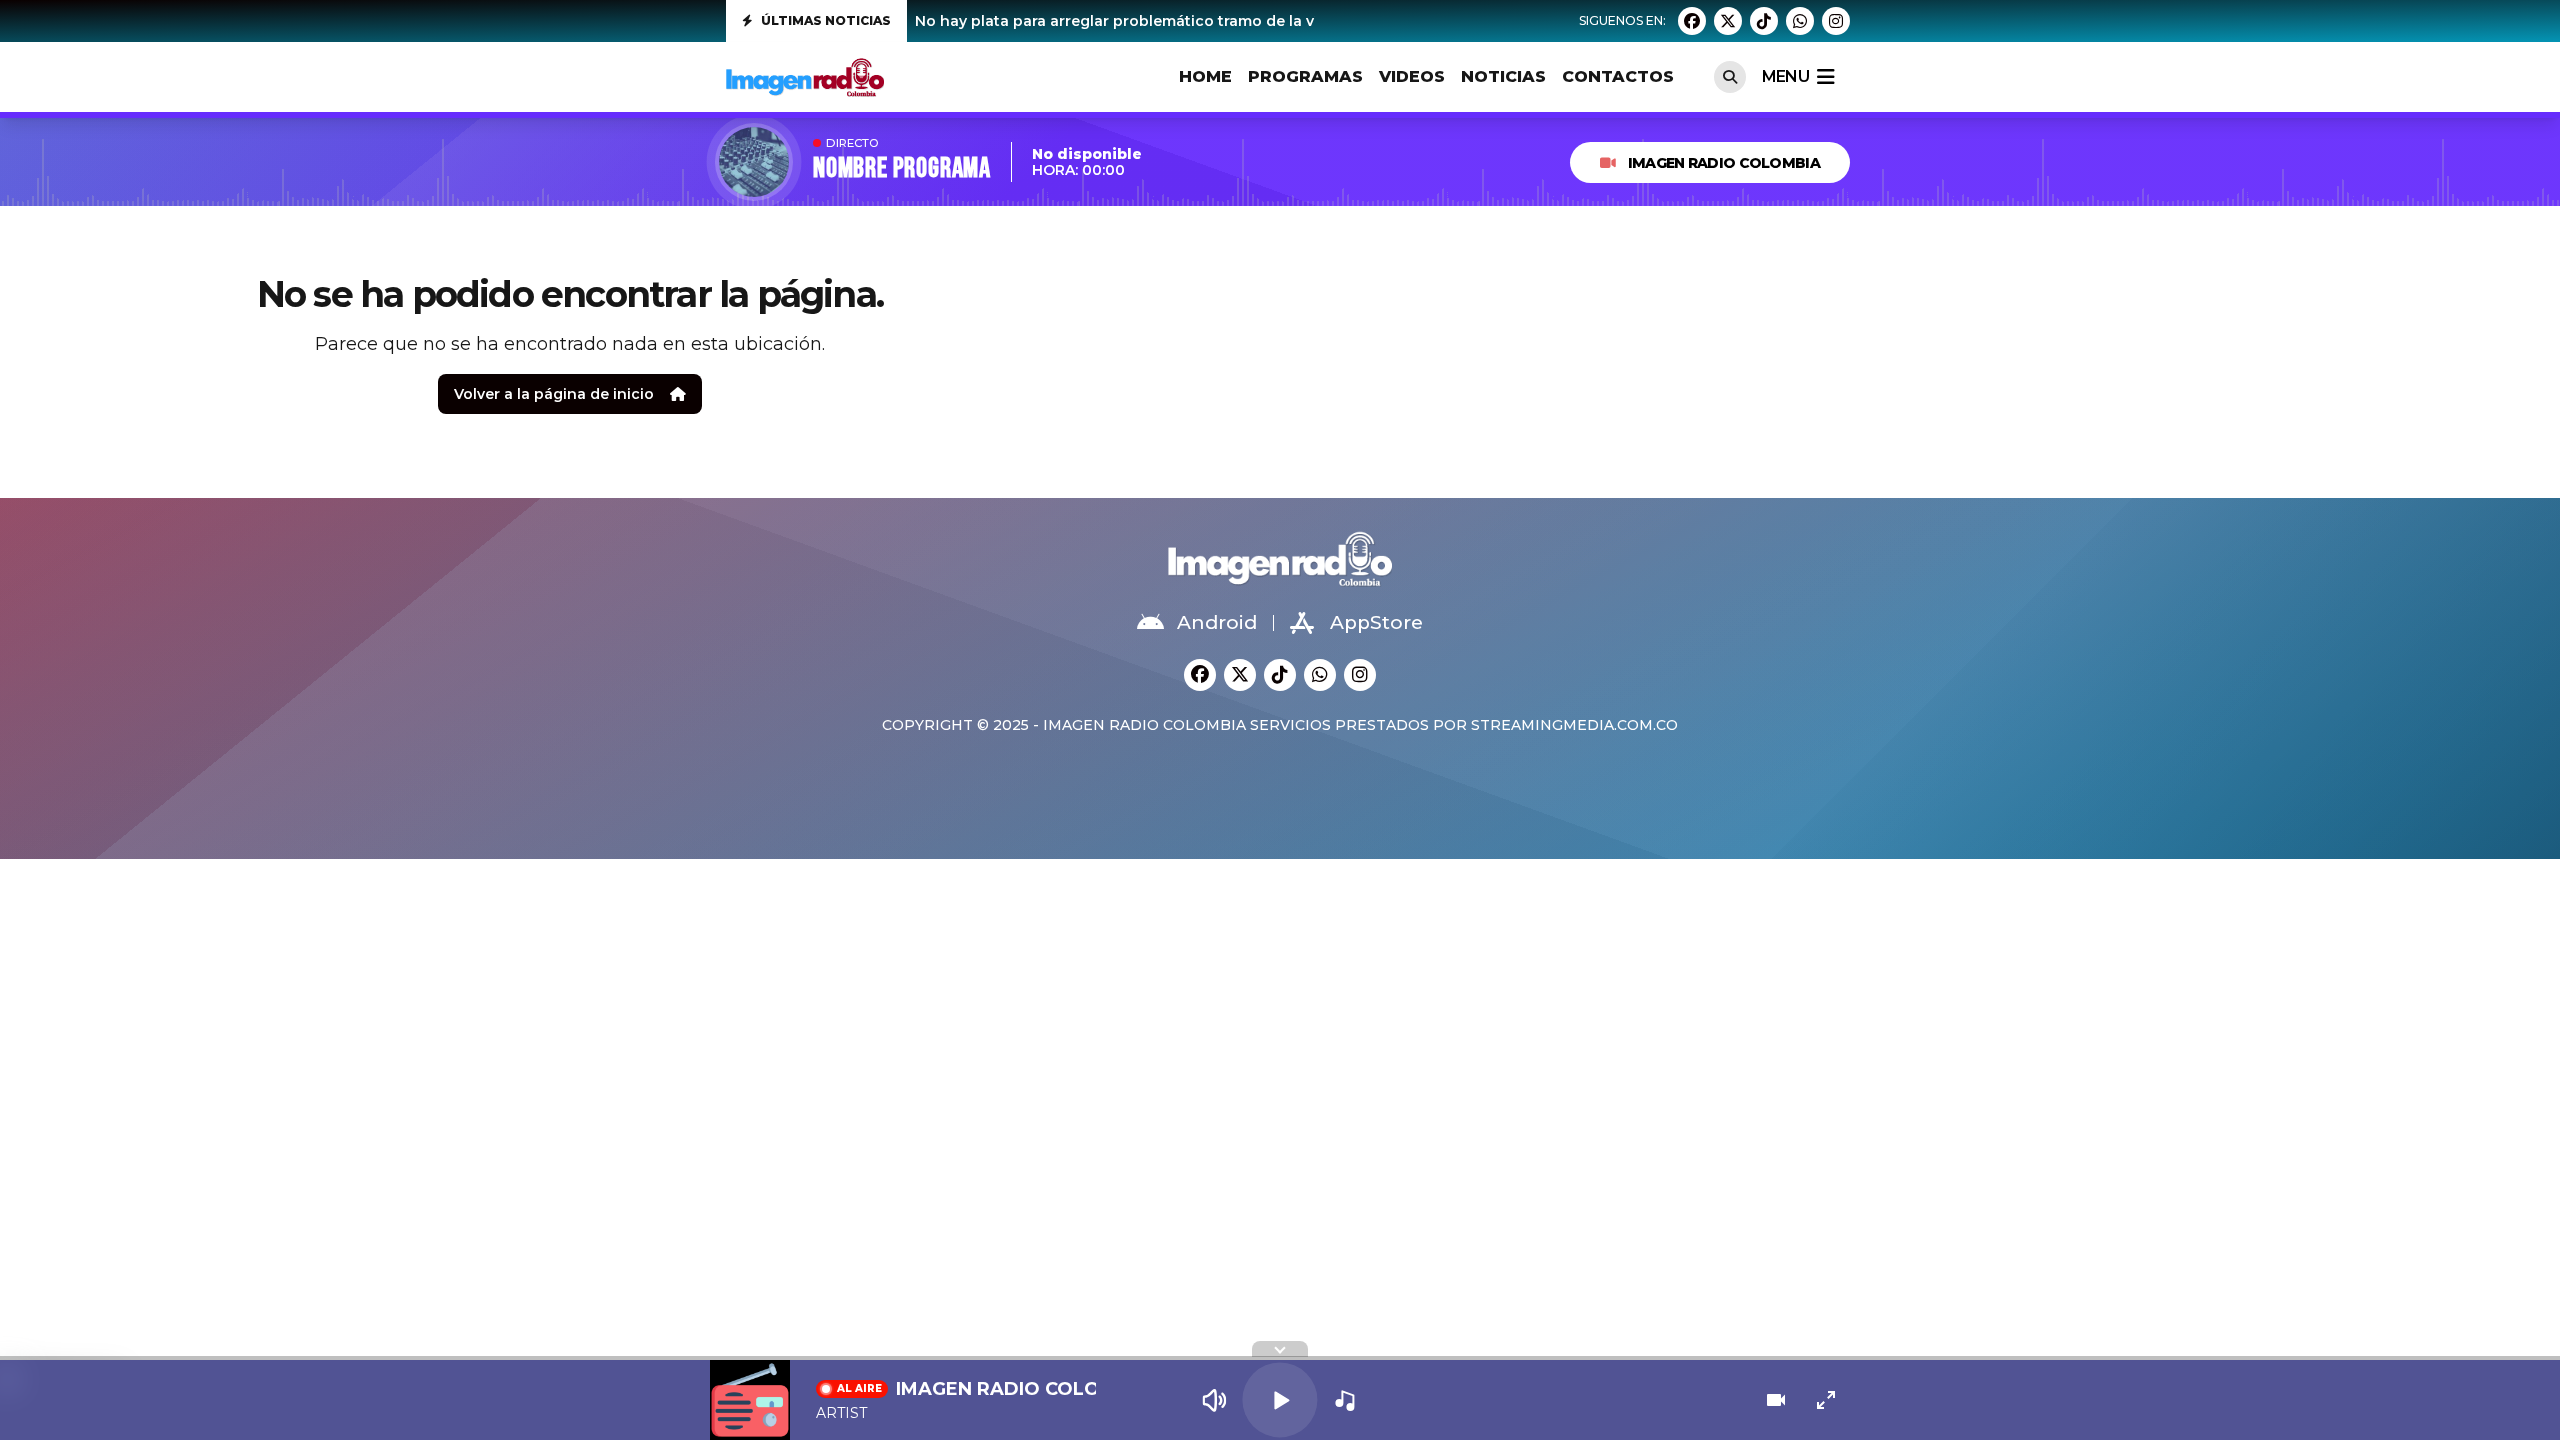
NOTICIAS (1503, 76)
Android (1217, 622)
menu (1785, 76)
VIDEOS (1412, 76)
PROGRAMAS (1305, 76)
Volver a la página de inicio (554, 394)
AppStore (1376, 622)
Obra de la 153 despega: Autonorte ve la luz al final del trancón (1145, 21)
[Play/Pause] (1279, 1399)
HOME (1205, 76)
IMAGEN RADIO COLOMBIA (1724, 163)
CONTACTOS (1618, 76)
